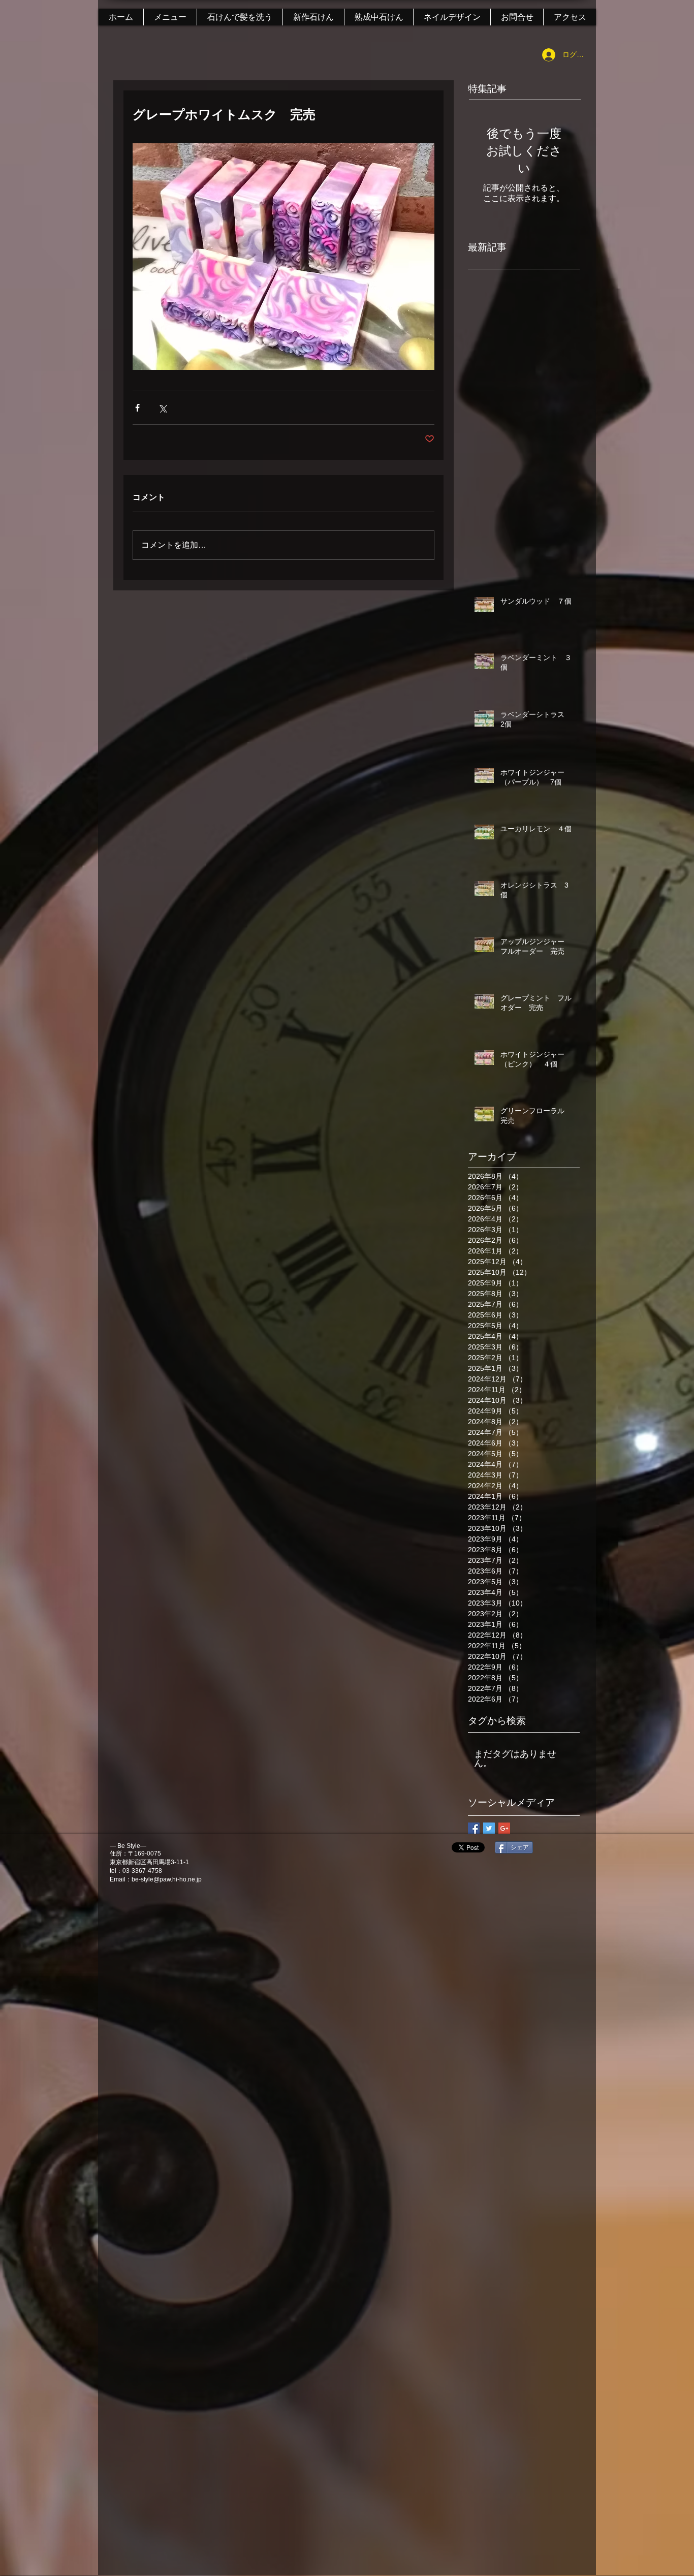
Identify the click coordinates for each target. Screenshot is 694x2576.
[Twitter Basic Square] (489, 1828)
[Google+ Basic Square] (504, 1828)
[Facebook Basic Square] (474, 1828)
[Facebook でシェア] (137, 408)
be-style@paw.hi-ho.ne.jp (167, 1879)
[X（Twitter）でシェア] (162, 408)
